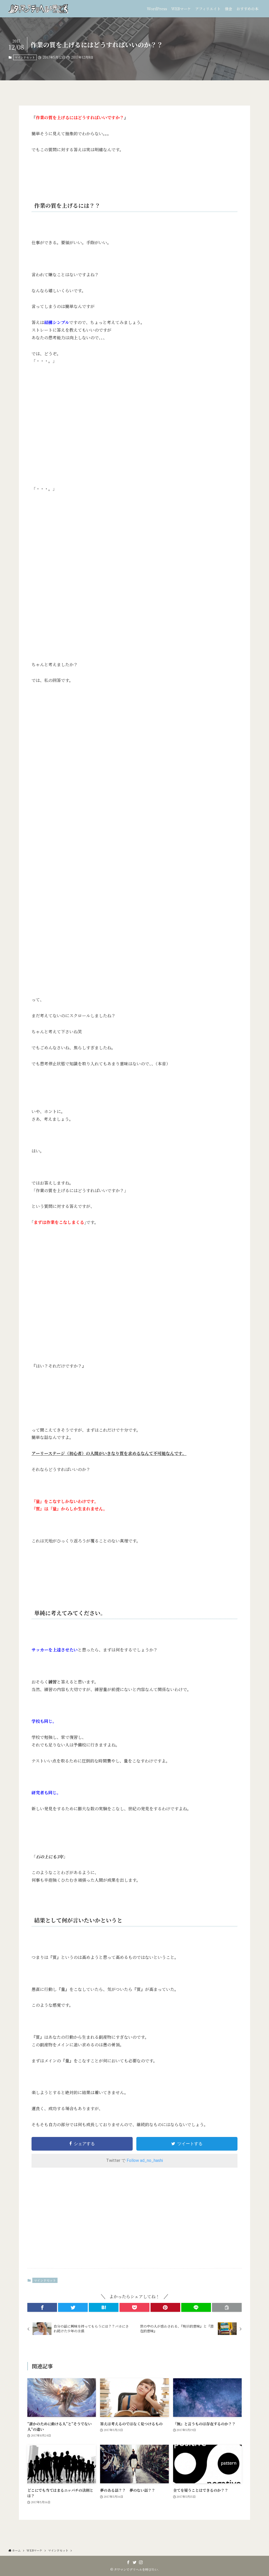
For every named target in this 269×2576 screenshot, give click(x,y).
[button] (42, 2307)
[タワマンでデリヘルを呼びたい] (38, 9)
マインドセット (25, 57)
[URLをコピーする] (227, 2307)
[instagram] (141, 2562)
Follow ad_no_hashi (145, 2160)
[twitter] (134, 2562)
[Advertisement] (134, 2221)
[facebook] (128, 2562)
